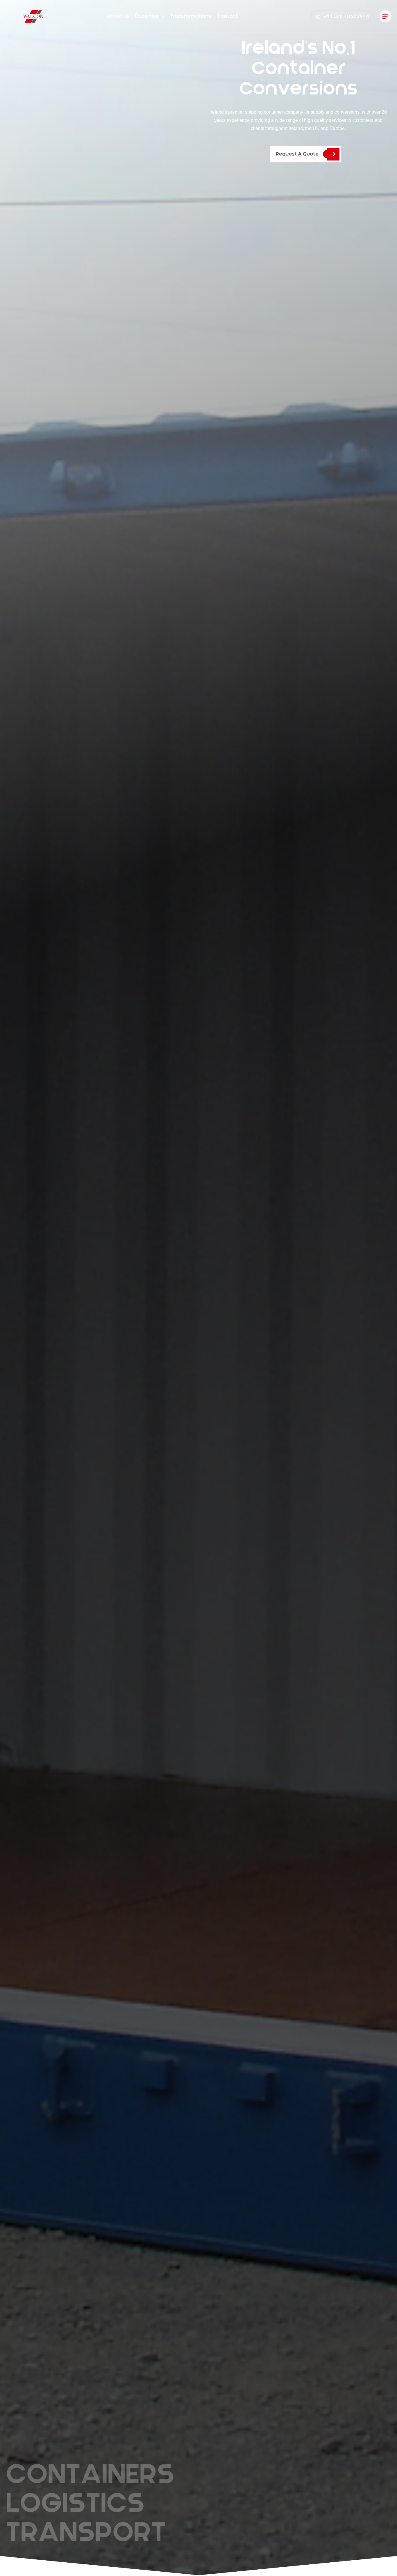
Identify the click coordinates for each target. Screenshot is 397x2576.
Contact (227, 16)
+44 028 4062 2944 (346, 16)
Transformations (191, 16)
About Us (118, 16)
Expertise (147, 16)
